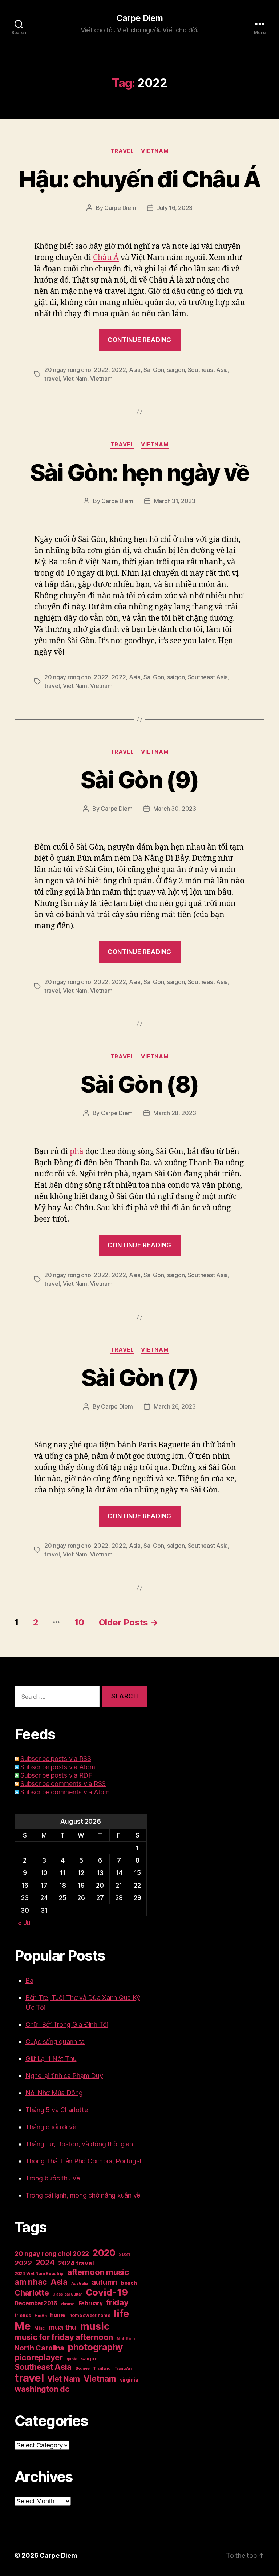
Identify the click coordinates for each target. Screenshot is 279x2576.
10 (79, 1622)
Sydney (82, 2368)
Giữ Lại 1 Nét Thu (51, 2059)
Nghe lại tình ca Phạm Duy (64, 2076)
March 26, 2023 (175, 1406)
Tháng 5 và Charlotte (57, 2110)
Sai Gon (154, 370)
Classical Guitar (67, 2294)
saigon (176, 370)
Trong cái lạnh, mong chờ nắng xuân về (83, 2195)
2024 (45, 2263)
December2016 (36, 2303)
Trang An (123, 2368)
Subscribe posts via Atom (58, 1767)
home (58, 2315)
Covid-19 (107, 2292)
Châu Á (106, 258)
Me (23, 2326)
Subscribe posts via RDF (56, 1775)
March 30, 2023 (175, 809)
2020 (104, 2253)
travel (52, 378)
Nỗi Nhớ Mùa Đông (54, 2093)
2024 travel (76, 2263)
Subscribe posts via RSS (56, 1759)
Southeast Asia (208, 370)
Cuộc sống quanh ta (55, 2042)
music (95, 2326)
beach (129, 2283)
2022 (119, 370)
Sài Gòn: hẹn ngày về (140, 472)
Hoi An (41, 2316)
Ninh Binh (126, 2339)
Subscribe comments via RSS (63, 1784)
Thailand (102, 2368)
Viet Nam (75, 378)
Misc (40, 2328)
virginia (129, 2380)
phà (77, 1152)
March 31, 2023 (175, 501)
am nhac (31, 2282)
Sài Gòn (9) (140, 780)
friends (23, 2315)
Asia (135, 370)
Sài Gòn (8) (140, 1084)
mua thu (62, 2327)
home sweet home (90, 2315)
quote (72, 2359)
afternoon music (98, 2272)
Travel (122, 151)
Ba (29, 1980)
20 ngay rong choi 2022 (76, 370)
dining (68, 2304)
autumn (104, 2282)
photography (96, 2347)
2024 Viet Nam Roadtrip (39, 2273)
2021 (124, 2254)
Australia (80, 2283)
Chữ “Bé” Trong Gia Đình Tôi (67, 2024)
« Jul (25, 1923)
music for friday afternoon (64, 2337)
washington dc (42, 2389)
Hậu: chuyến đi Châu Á (139, 179)
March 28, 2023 (175, 1113)
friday (117, 2302)
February (91, 2303)
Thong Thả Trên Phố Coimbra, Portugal (83, 2161)
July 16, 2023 (175, 208)
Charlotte (32, 2293)
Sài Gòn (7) (140, 1378)
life (121, 2313)
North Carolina (39, 2348)
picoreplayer (39, 2357)
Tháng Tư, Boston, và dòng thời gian (79, 2144)
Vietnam (155, 151)
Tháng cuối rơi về (51, 2127)
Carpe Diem (139, 18)
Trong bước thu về (52, 2178)
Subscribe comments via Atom (65, 1792)
